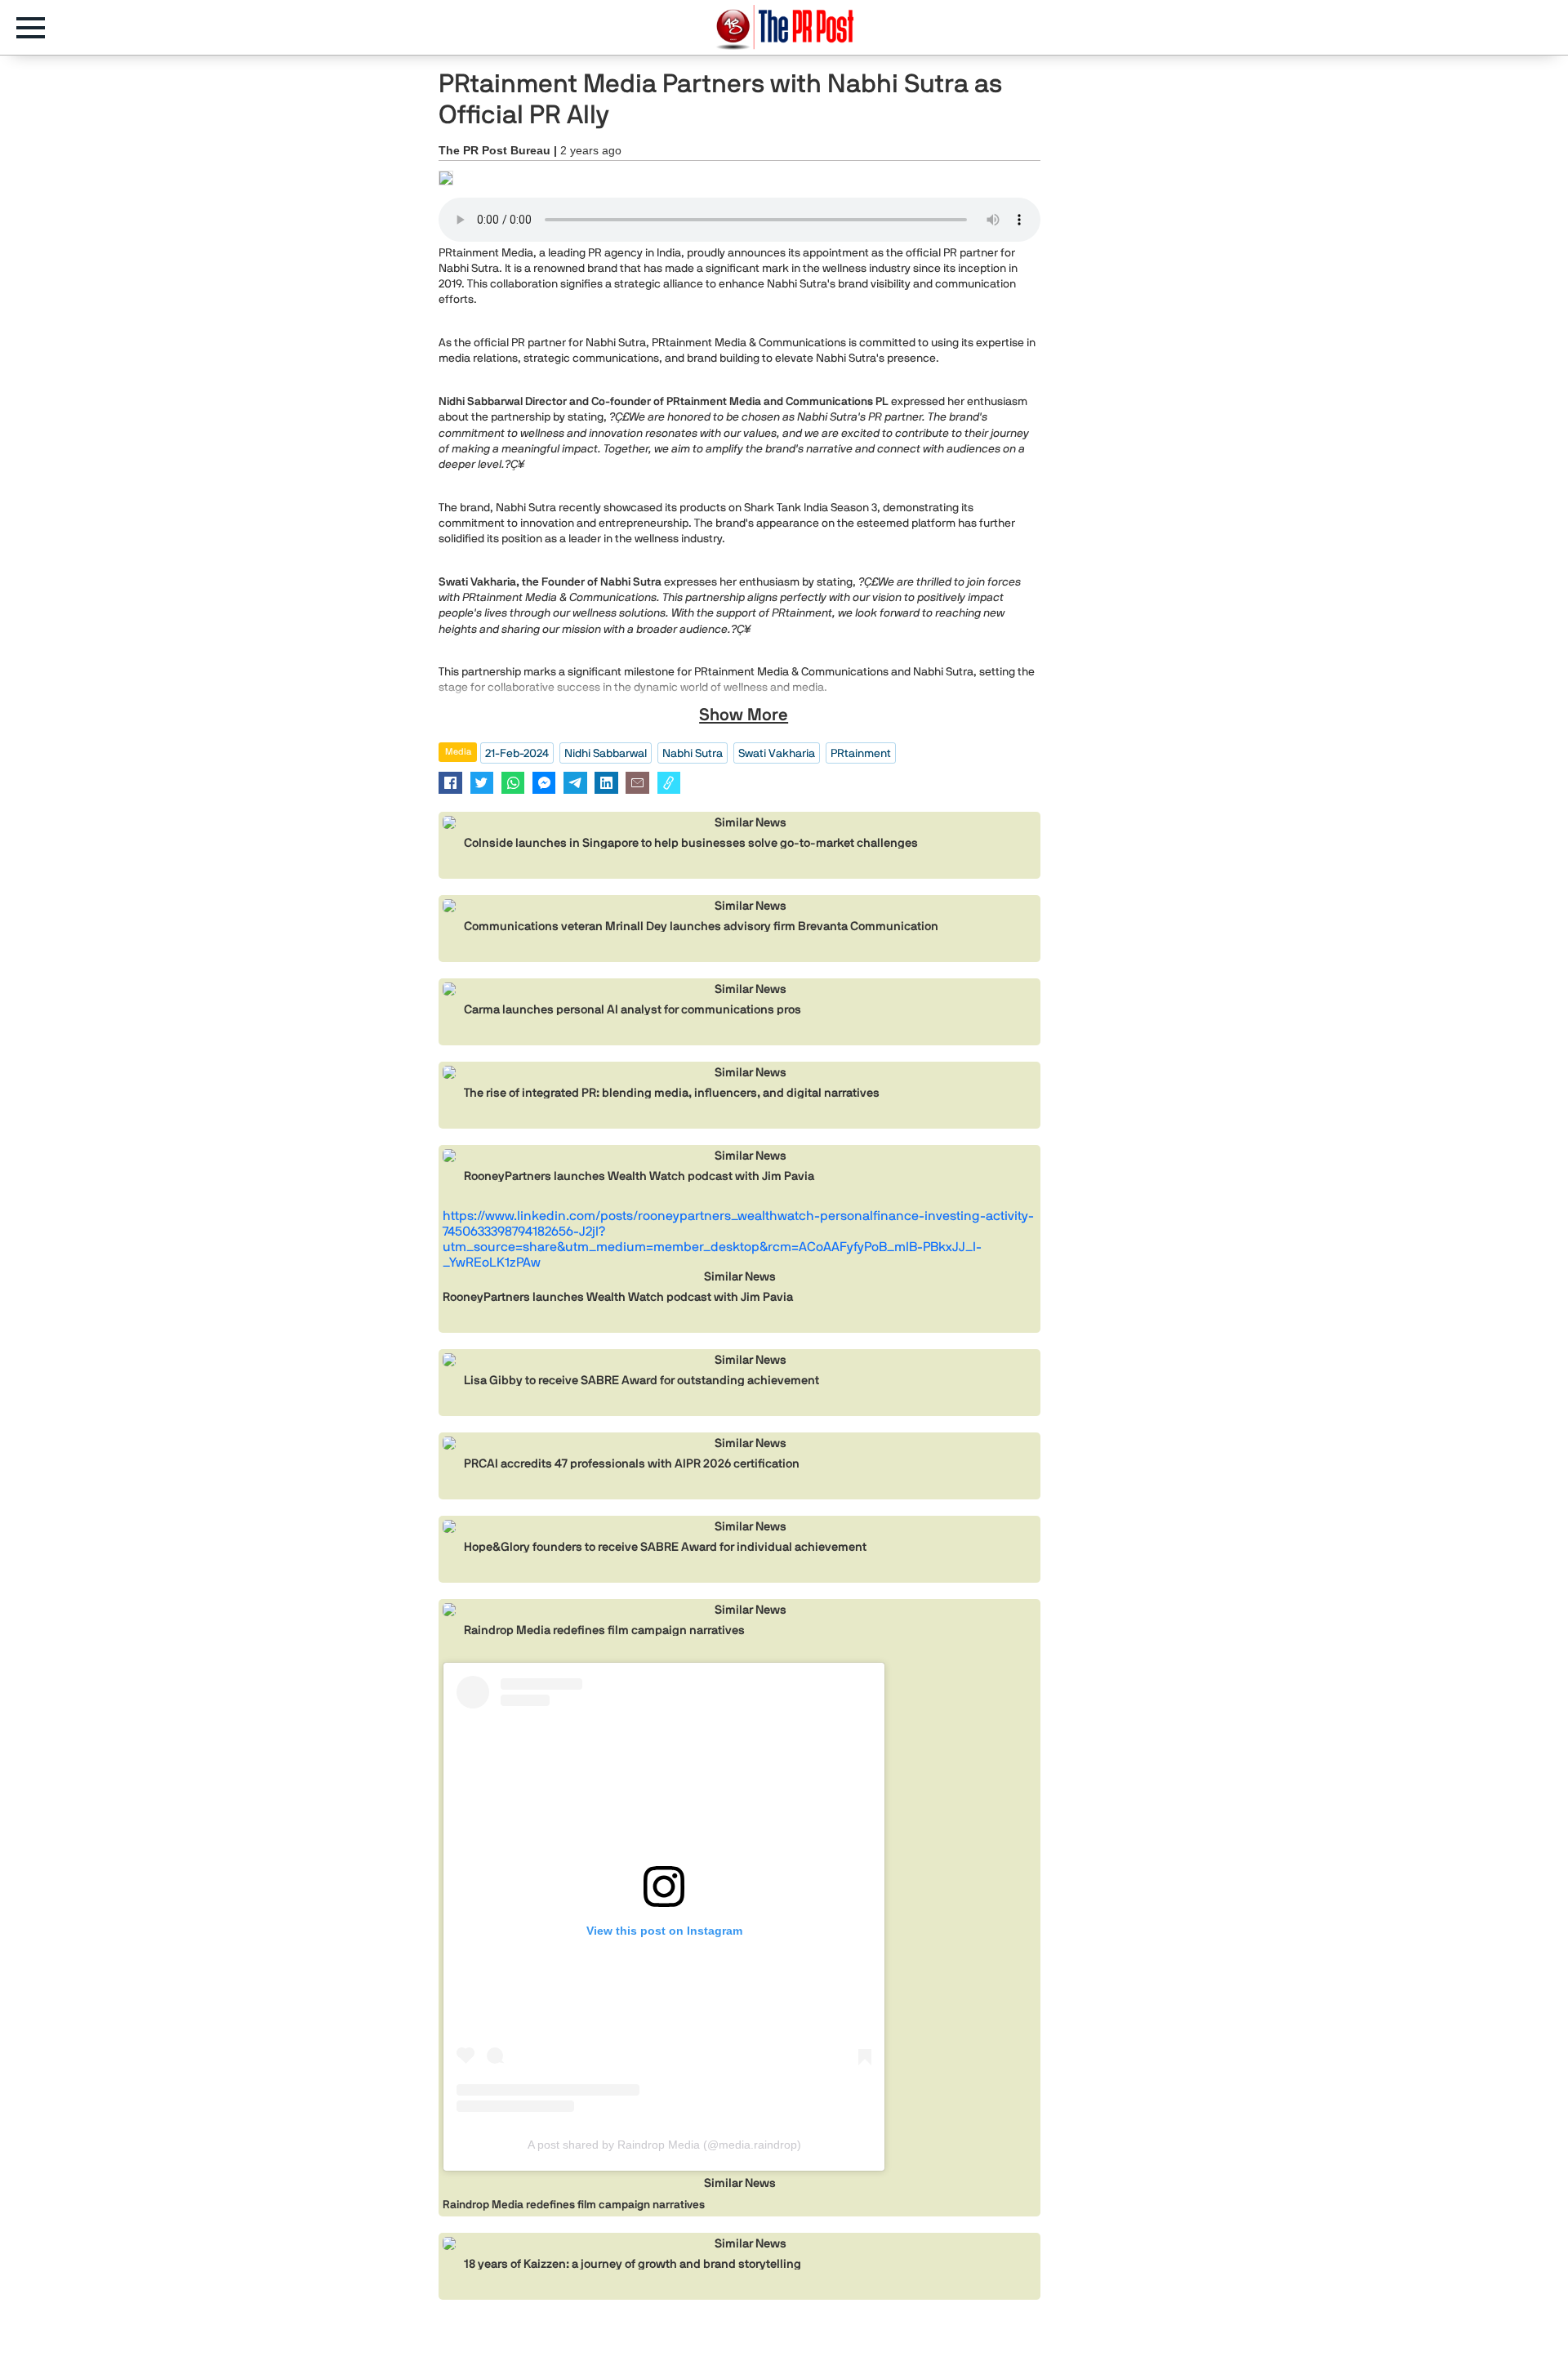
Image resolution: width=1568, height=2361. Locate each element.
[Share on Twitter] (482, 783)
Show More (744, 715)
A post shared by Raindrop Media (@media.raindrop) (664, 2145)
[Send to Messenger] (544, 783)
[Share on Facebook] (450, 783)
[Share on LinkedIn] (606, 783)
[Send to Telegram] (575, 783)
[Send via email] (637, 783)
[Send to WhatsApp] (513, 783)
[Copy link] (669, 783)
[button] (39, 28)
